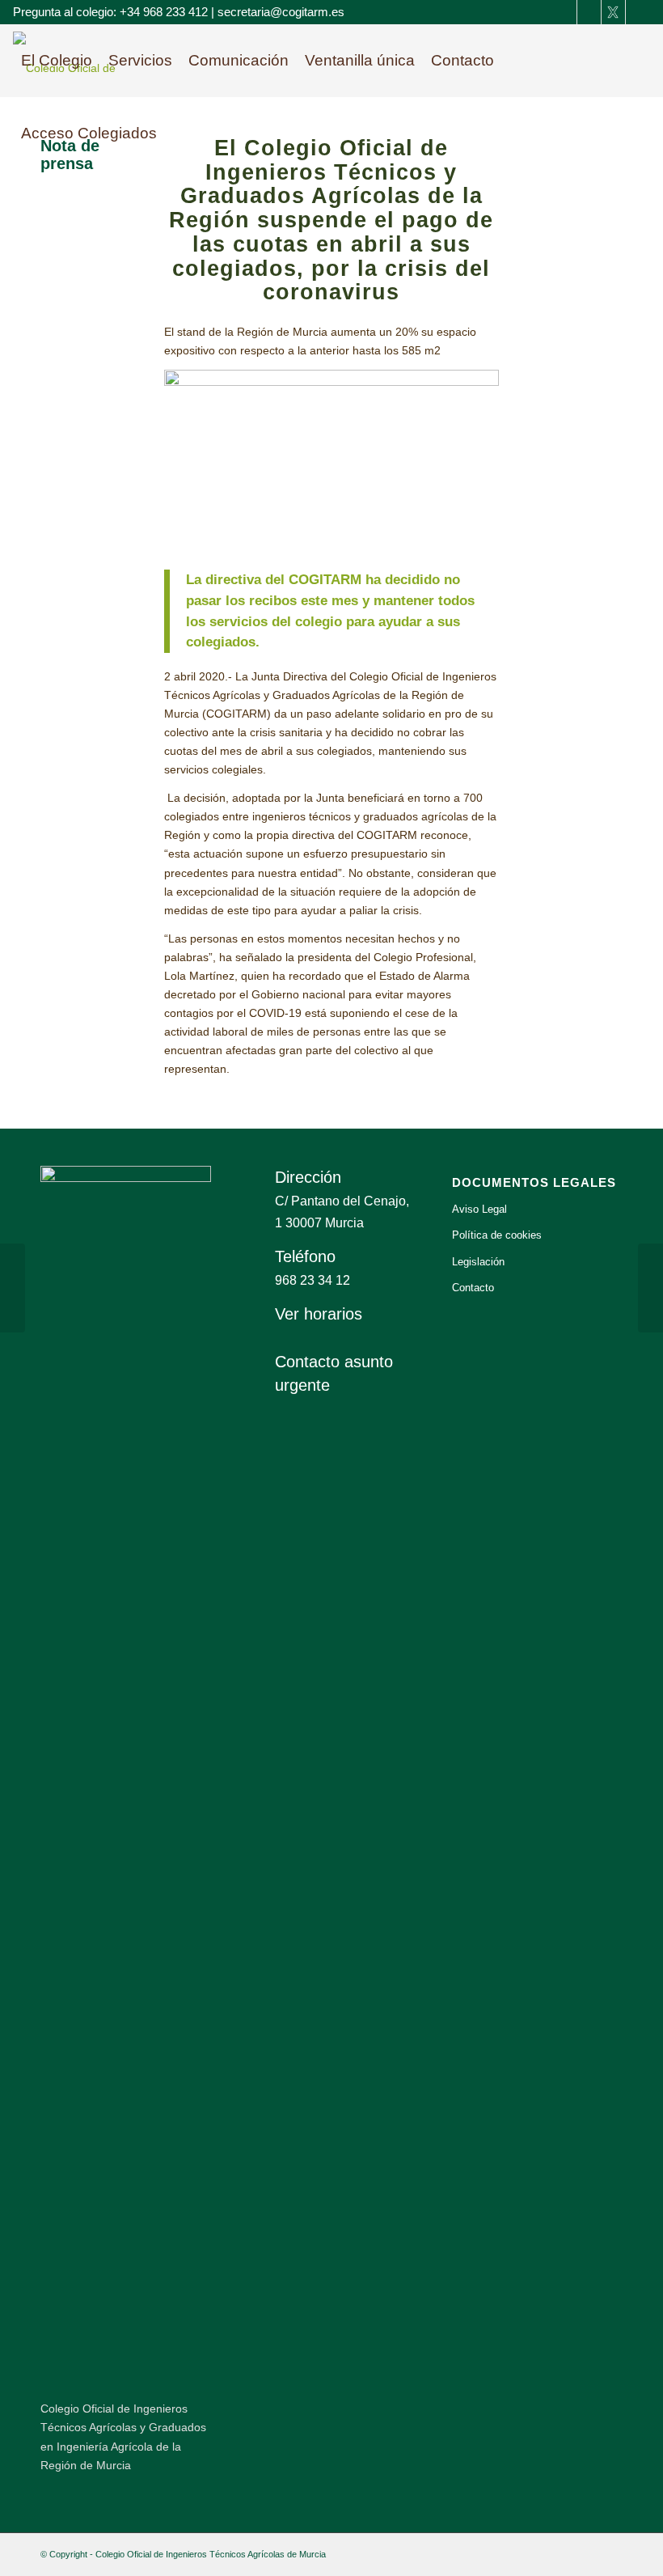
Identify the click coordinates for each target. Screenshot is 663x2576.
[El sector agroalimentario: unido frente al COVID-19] (13, 1288)
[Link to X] (613, 12)
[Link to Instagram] (638, 12)
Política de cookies (497, 1235)
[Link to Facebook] (565, 12)
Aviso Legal (479, 1209)
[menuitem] (57, 61)
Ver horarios (319, 1314)
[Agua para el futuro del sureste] (650, 1288)
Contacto (473, 1288)
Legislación (478, 1262)
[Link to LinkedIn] (589, 12)
